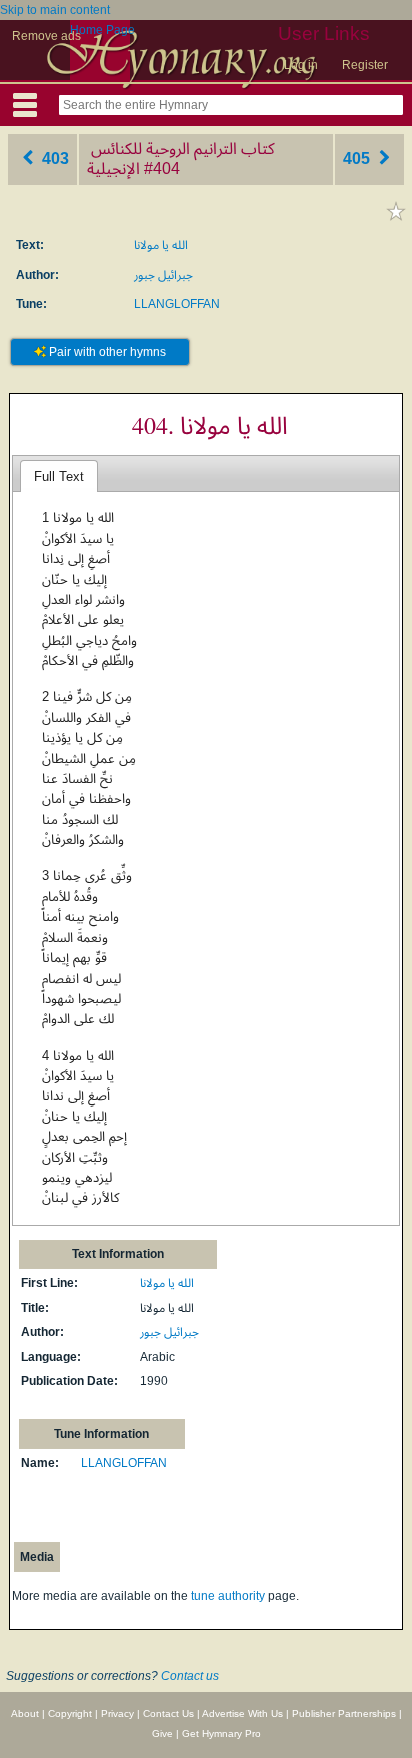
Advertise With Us (242, 1713)
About (25, 1713)
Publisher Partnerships (344, 1713)
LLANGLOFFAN (177, 304)
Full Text (59, 476)
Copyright (70, 1713)
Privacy (117, 1713)
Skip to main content (55, 10)
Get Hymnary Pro (221, 1733)
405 (358, 158)
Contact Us (168, 1713)
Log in (301, 65)
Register (365, 65)
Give (162, 1733)
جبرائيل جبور (163, 275)
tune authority (228, 1596)
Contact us (190, 1676)
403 (53, 158)
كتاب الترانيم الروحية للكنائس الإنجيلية (181, 159)
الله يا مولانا (161, 245)
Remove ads (46, 36)
